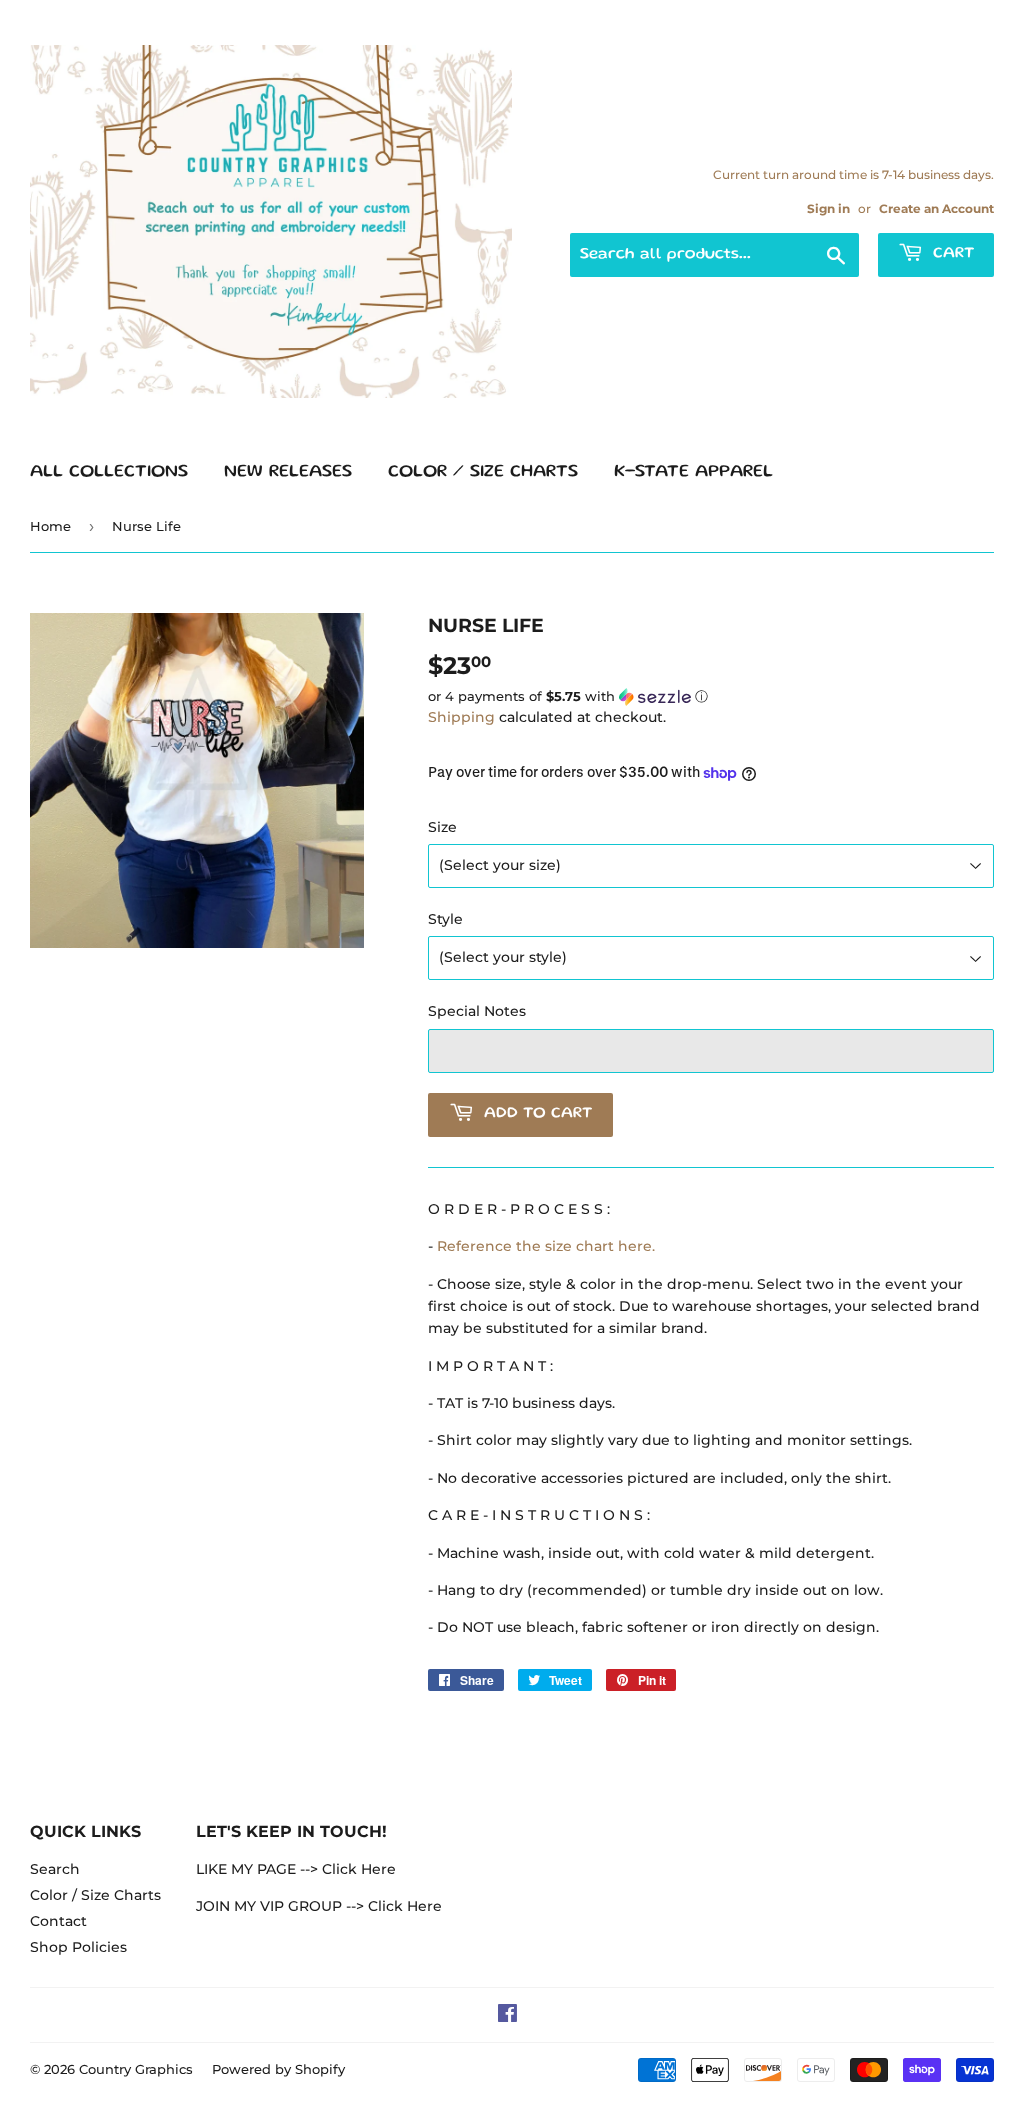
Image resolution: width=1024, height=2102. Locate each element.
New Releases (288, 472)
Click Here (359, 1869)
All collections (109, 472)
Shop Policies (78, 1947)
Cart (951, 254)
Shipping (461, 717)
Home (50, 526)
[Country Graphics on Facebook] (507, 2016)
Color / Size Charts (483, 472)
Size (442, 827)
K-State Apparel (693, 472)
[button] (711, 697)
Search (55, 1869)
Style (445, 919)
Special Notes (477, 1011)
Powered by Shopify (278, 2069)
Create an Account (936, 208)
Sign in (828, 208)
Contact (58, 1921)
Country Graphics (136, 2069)
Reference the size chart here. (546, 1246)
